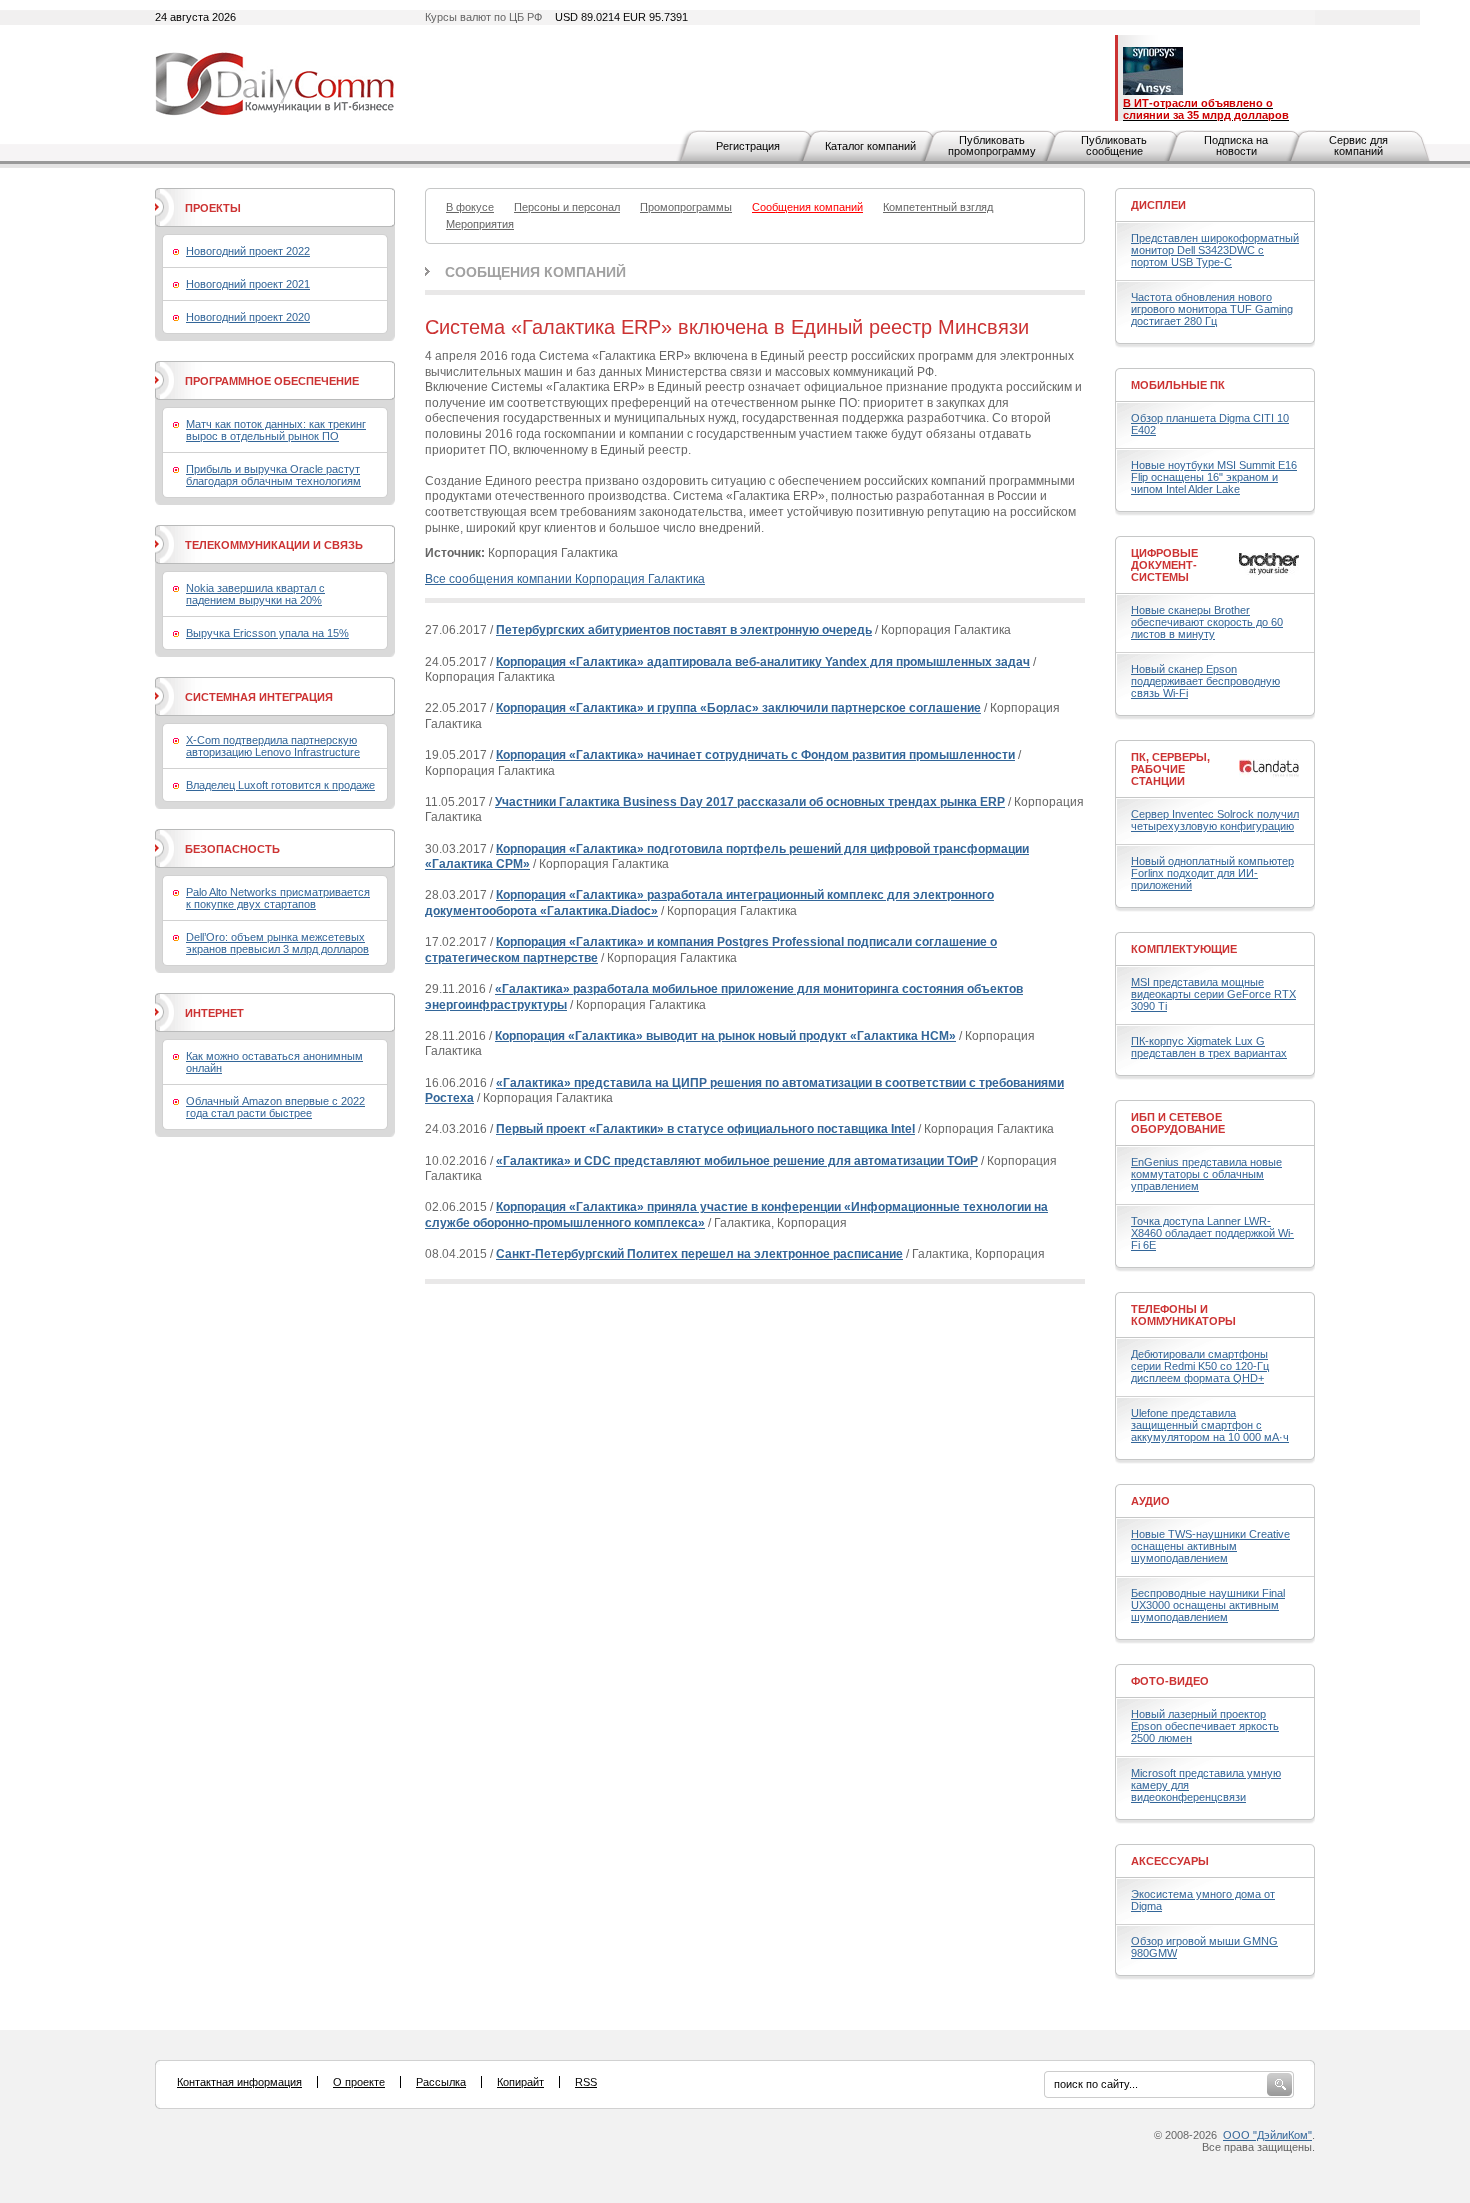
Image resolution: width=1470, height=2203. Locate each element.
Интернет (214, 1013)
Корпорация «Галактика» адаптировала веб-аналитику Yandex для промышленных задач (763, 662)
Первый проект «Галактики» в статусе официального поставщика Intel (705, 1129)
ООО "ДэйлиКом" (1267, 2135)
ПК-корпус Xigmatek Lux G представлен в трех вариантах (1209, 1047)
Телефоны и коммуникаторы (1183, 1315)
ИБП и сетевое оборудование (1178, 1123)
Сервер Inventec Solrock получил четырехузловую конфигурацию (1215, 820)
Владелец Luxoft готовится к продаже (280, 785)
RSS (586, 2082)
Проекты (213, 208)
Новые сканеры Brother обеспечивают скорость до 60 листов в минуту (1207, 622)
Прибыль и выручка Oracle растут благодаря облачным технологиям (273, 475)
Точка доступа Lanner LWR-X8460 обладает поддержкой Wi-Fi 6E (1212, 1233)
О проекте (359, 2082)
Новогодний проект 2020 (248, 317)
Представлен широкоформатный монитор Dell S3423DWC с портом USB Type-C (1215, 250)
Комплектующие (1184, 949)
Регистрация (748, 146)
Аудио (1150, 1501)
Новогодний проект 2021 (248, 284)
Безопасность (232, 849)
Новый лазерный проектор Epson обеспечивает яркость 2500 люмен (1205, 1726)
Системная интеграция (259, 697)
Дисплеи (1158, 205)
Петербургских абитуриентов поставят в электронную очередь (684, 630)
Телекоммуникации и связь (274, 545)
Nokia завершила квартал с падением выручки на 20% (255, 594)
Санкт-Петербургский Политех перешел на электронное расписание (699, 1254)
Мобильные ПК (1178, 385)
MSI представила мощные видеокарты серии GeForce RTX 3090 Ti (1213, 994)
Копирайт (520, 2082)
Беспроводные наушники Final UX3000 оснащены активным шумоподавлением (1208, 1605)
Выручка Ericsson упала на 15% (267, 633)
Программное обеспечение (272, 381)
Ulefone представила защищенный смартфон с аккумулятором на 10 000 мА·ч (1210, 1425)
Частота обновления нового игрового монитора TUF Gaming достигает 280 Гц (1212, 309)
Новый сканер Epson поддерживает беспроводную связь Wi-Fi (1205, 681)
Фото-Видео (1170, 1681)
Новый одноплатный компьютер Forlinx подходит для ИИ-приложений (1212, 873)
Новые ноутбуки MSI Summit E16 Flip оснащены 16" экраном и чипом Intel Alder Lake (1214, 477)
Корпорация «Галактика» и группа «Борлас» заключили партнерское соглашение (738, 708)
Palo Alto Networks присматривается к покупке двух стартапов (278, 898)
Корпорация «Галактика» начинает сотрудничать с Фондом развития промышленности (755, 755)
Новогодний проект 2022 (248, 251)
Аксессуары (1170, 1861)
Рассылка (441, 2082)
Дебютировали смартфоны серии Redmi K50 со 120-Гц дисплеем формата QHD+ (1200, 1366)
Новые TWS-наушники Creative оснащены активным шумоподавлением (1210, 1546)
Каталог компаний (870, 146)
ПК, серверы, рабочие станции (1170, 769)
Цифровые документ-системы (1164, 565)
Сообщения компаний (535, 272)
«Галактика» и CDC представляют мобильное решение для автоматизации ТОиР (737, 1161)
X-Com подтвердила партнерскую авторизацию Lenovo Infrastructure (273, 746)
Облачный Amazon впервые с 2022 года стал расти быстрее (275, 1107)
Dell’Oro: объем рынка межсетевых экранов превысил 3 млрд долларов (277, 943)
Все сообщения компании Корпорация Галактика (565, 579)
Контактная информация (239, 2082)
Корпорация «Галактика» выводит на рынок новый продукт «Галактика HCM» (725, 1036)
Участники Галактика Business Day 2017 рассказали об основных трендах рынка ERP (750, 802)
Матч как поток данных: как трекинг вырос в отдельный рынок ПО (276, 430)
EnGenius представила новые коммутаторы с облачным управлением (1206, 1174)
